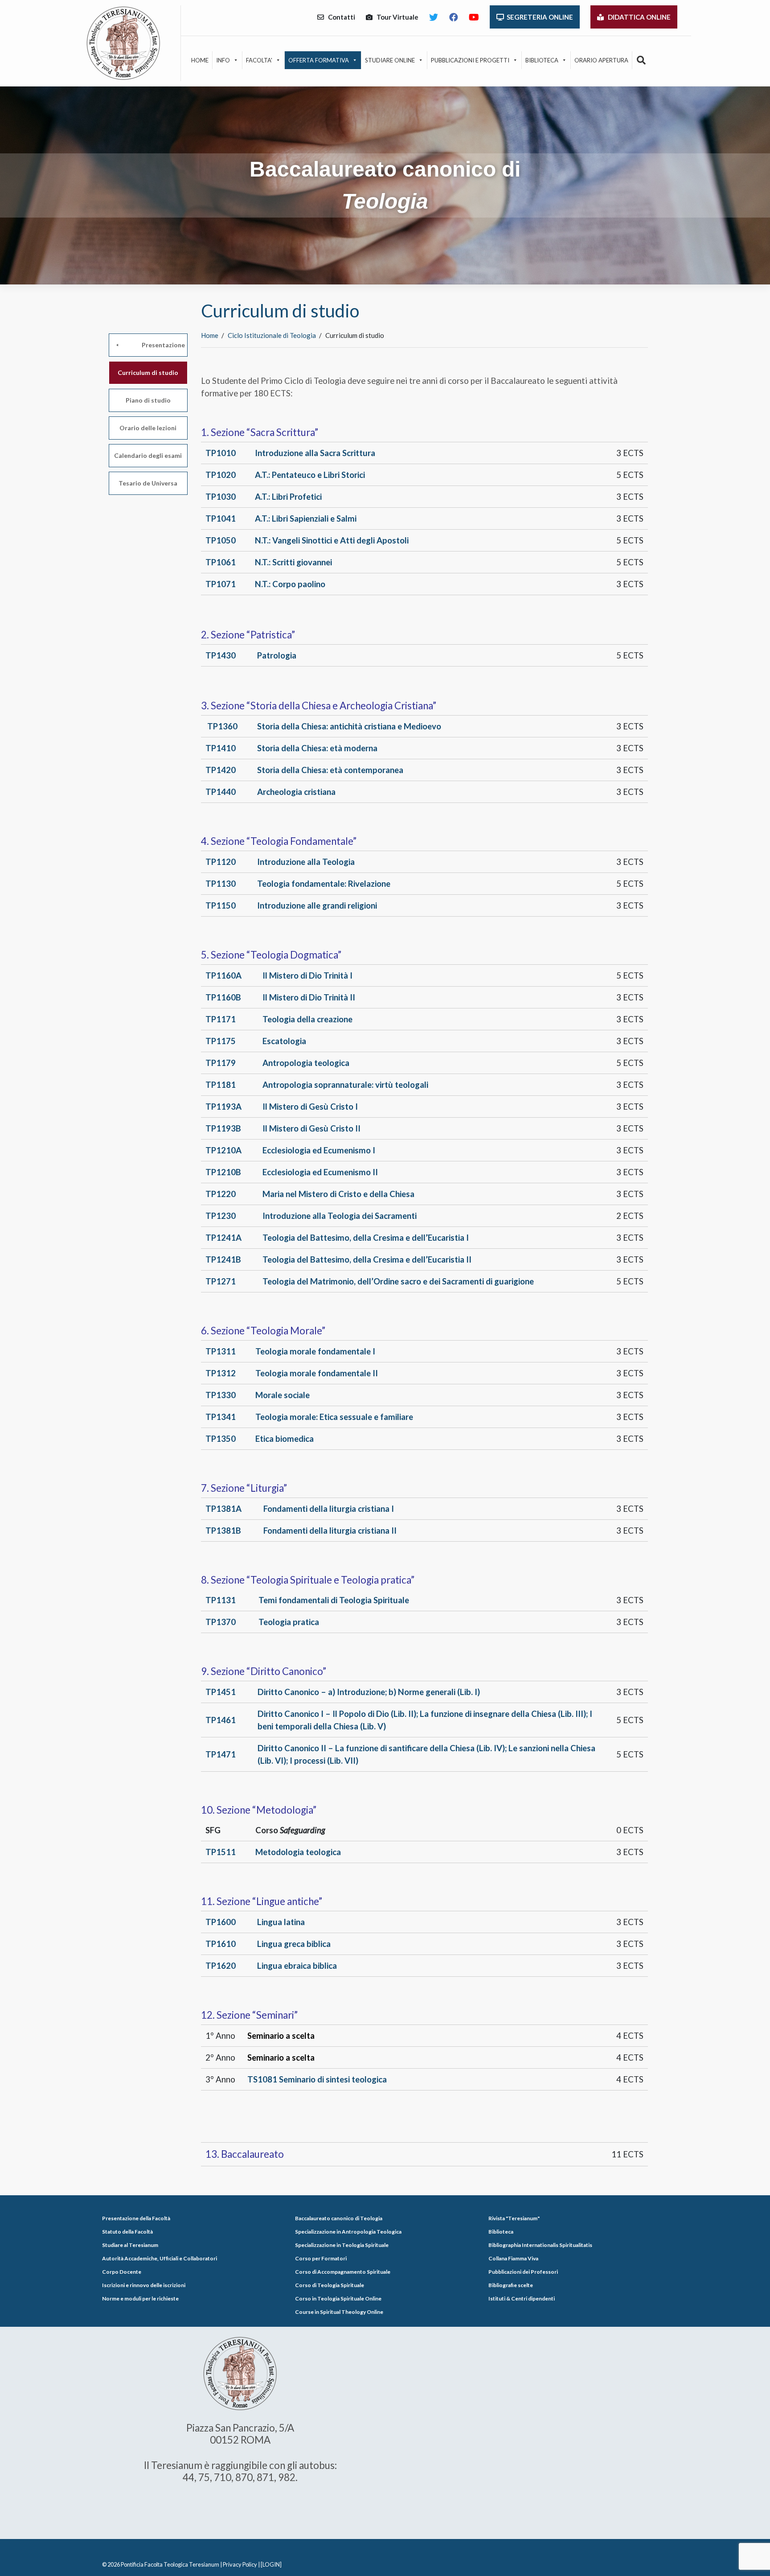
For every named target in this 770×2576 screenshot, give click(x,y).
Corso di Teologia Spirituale (330, 2285)
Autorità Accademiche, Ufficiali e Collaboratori (160, 2258)
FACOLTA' (259, 60)
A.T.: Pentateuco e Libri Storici (310, 475)
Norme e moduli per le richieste (140, 2298)
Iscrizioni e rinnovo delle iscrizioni (144, 2285)
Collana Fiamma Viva (513, 2258)
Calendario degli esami (148, 455)
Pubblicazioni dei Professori (523, 2272)
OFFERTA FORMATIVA (319, 60)
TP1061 (221, 562)
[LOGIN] (271, 2564)
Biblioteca (501, 2232)
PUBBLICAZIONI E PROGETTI (470, 60)
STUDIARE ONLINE (390, 60)
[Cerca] (641, 60)
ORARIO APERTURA (601, 60)
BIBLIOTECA (542, 60)
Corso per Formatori (321, 2258)
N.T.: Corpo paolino (290, 584)
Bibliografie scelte (511, 2285)
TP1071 (221, 584)
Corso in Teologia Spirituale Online (338, 2298)
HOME (200, 60)
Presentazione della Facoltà (136, 2218)
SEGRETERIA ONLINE (539, 17)
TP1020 (221, 475)
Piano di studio (148, 400)
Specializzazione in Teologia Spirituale (342, 2245)
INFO (223, 60)
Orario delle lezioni (148, 428)
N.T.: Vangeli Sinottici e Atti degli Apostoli (332, 540)
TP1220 (221, 1194)
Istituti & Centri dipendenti (522, 2298)
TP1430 (221, 655)
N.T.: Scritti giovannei (293, 562)
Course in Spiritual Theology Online (339, 2312)
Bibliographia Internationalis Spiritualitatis (540, 2245)
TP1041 (221, 518)
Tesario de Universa (148, 483)
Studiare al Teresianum (130, 2245)
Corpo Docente (122, 2272)
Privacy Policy (240, 2564)
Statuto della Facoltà (127, 2232)
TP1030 (221, 497)
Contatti (340, 17)
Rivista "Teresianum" (514, 2218)
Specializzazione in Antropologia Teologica (348, 2232)
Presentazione (163, 345)
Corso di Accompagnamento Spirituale (343, 2272)
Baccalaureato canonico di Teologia (339, 2218)
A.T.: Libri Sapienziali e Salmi (306, 518)
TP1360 (222, 726)
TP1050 (221, 540)
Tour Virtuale (395, 17)
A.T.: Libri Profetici (288, 497)
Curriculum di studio (148, 372)
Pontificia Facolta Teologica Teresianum (170, 2564)
